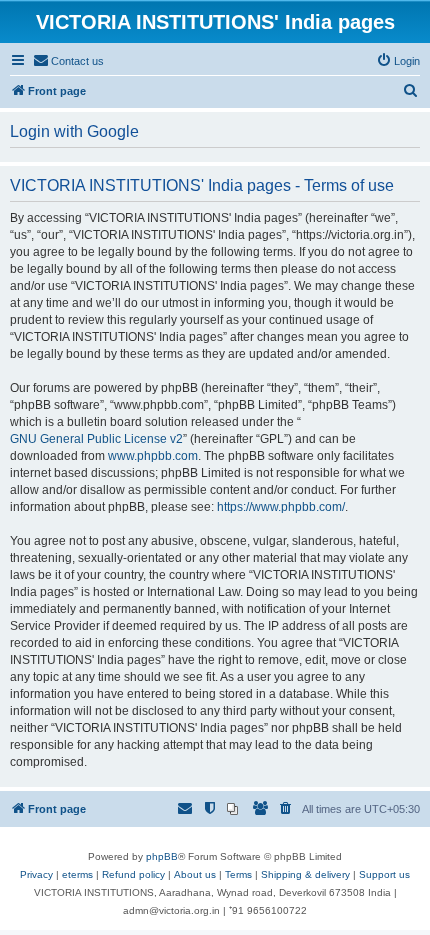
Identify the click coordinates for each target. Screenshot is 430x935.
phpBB (162, 856)
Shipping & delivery (305, 874)
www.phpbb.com (153, 456)
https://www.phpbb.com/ (281, 507)
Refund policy (133, 874)
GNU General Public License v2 (96, 439)
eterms (77, 874)
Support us (384, 874)
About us (195, 874)
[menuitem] (68, 61)
